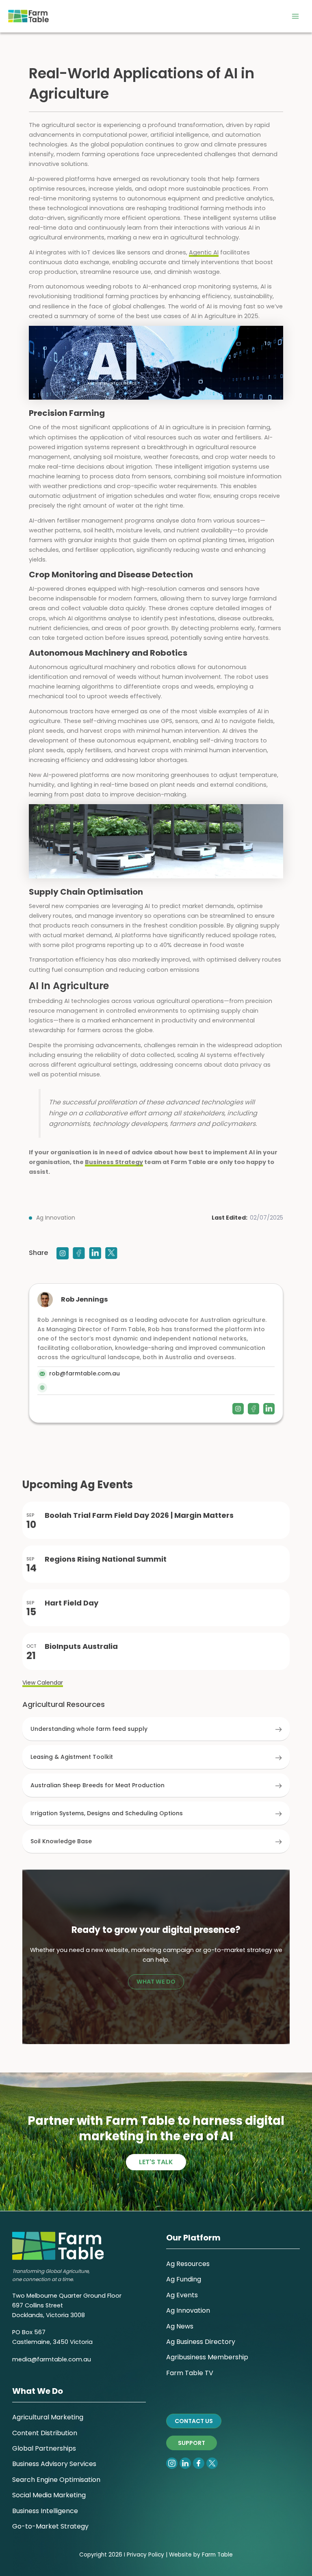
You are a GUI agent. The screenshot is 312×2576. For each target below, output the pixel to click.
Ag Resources (188, 2264)
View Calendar (43, 1683)
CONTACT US (194, 2421)
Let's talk (156, 2162)
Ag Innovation (56, 1218)
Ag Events (182, 2295)
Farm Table (217, 2555)
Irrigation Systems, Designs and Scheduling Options (107, 1813)
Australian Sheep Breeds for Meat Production (97, 1785)
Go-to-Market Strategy (50, 2526)
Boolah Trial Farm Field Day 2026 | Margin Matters (139, 1515)
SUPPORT (192, 2443)
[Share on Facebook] (79, 1253)
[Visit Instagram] (63, 1253)
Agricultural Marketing (48, 2417)
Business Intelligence (45, 2511)
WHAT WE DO (156, 1982)
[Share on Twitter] (111, 1253)
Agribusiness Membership (207, 2357)
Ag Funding (184, 2279)
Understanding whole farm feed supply (89, 1729)
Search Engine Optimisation (56, 2480)
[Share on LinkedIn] (95, 1253)
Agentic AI (204, 252)
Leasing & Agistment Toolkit (72, 1757)
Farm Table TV (190, 2373)
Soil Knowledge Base (61, 1841)
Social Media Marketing (49, 2495)
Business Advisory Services (54, 2464)
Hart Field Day (71, 1603)
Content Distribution (45, 2433)
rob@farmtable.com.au (84, 1373)
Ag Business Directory (201, 2342)
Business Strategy (114, 1162)
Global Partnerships (44, 2448)
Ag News (180, 2326)
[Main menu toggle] (295, 16)
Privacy (137, 2555)
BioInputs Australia (81, 1646)
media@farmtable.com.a (50, 2359)
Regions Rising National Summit (106, 1559)
